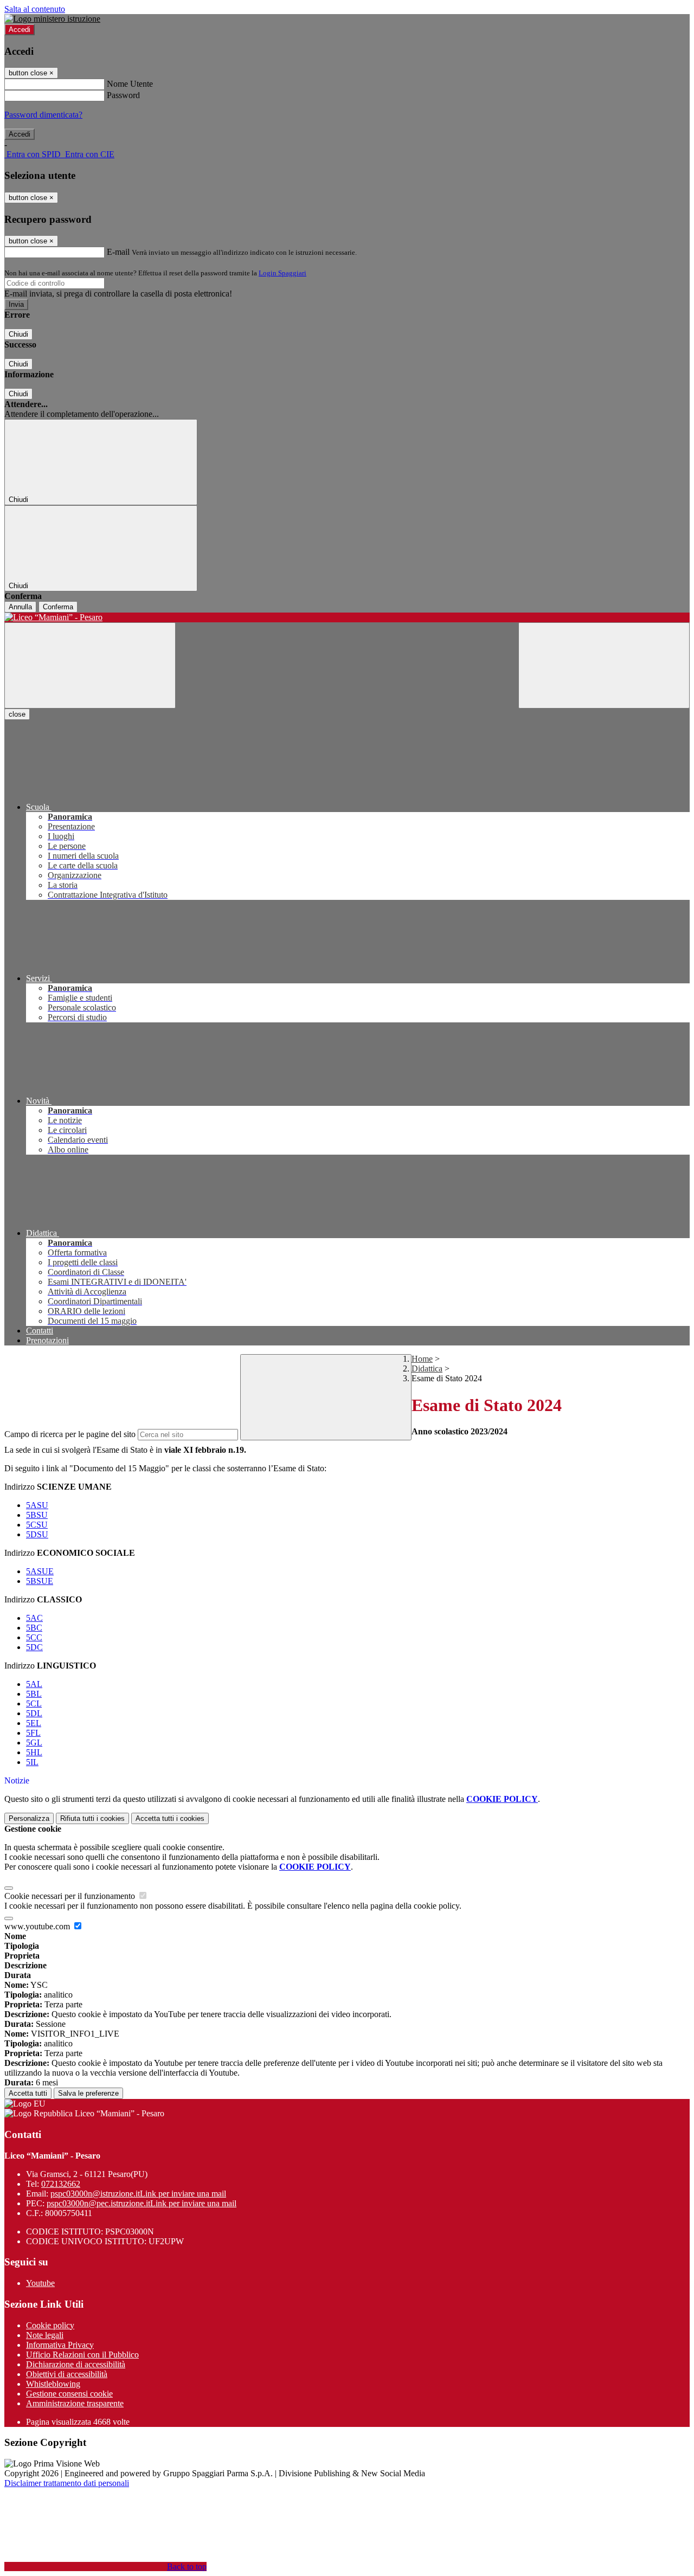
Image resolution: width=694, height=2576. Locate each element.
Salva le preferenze (88, 2093)
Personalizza (29, 1818)
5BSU (37, 1515)
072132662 (61, 2184)
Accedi (20, 30)
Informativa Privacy (60, 2345)
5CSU (37, 1525)
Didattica (427, 1368)
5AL (34, 1684)
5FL (33, 1733)
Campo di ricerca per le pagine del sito (70, 1434)
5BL (34, 1694)
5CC (34, 1637)
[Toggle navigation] (90, 665)
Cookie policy (50, 2325)
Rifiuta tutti (92, 1818)
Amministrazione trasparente (75, 2403)
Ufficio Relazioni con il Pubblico (82, 2355)
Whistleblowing (53, 2384)
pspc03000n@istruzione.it (138, 2194)
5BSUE (40, 1581)
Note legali (45, 2335)
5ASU (37, 1505)
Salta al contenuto (35, 9)
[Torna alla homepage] (347, 617)
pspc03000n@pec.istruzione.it (142, 2203)
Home (422, 1359)
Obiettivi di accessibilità (67, 2374)
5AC (34, 1618)
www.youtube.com (38, 1926)
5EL (34, 1723)
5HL (34, 1752)
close (17, 714)
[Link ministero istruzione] (52, 19)
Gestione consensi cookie (69, 2394)
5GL (34, 1743)
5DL (34, 1713)
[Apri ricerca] (604, 665)
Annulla (20, 607)
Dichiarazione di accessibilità (76, 2364)
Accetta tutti (170, 1818)
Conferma (58, 607)
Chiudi (18, 334)
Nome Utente (130, 84)
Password (123, 95)
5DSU (37, 1534)
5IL (32, 1762)
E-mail (118, 252)
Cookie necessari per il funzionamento (71, 1896)
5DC (34, 1647)
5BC (34, 1628)
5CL (34, 1704)
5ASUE (40, 1571)
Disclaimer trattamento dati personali (67, 2483)
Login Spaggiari (282, 273)
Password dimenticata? (43, 115)
